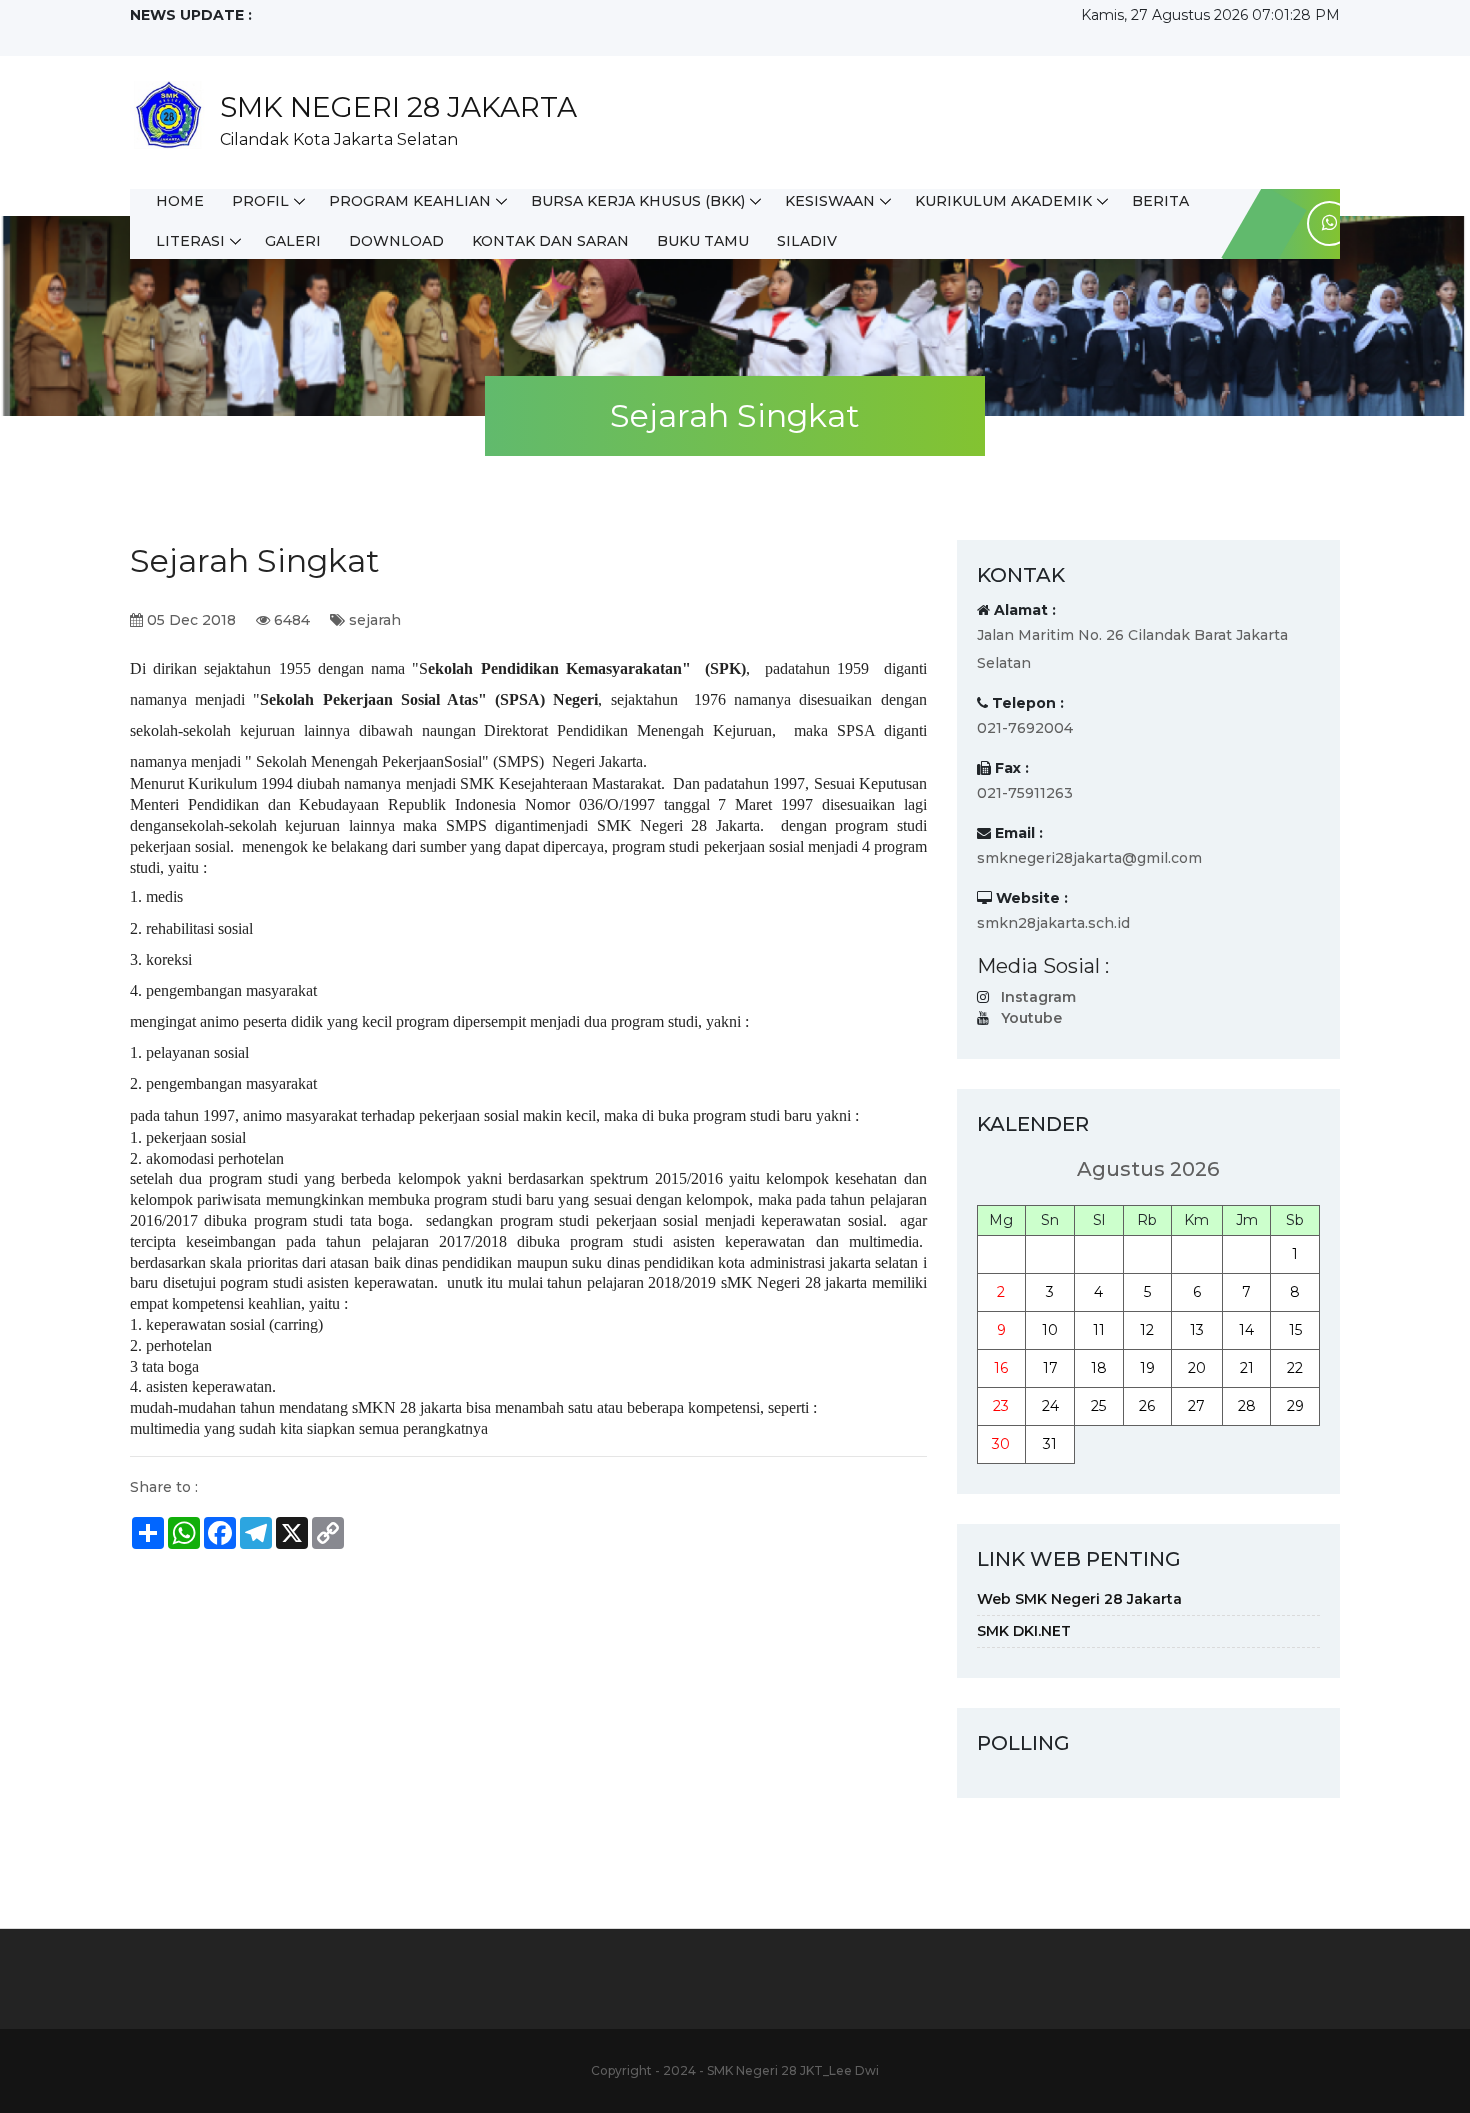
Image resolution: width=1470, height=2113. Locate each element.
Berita (1160, 201)
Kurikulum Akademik (1003, 201)
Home (180, 201)
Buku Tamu (703, 241)
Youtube (1031, 1018)
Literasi (190, 241)
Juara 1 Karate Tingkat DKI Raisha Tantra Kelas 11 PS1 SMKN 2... (348, 36)
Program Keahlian (410, 201)
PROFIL (260, 201)
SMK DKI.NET (1024, 1631)
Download (396, 241)
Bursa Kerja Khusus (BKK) (638, 201)
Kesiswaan (830, 201)
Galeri (293, 241)
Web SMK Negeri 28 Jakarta (1079, 1599)
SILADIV (807, 241)
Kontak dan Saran (550, 241)
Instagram (1038, 997)
